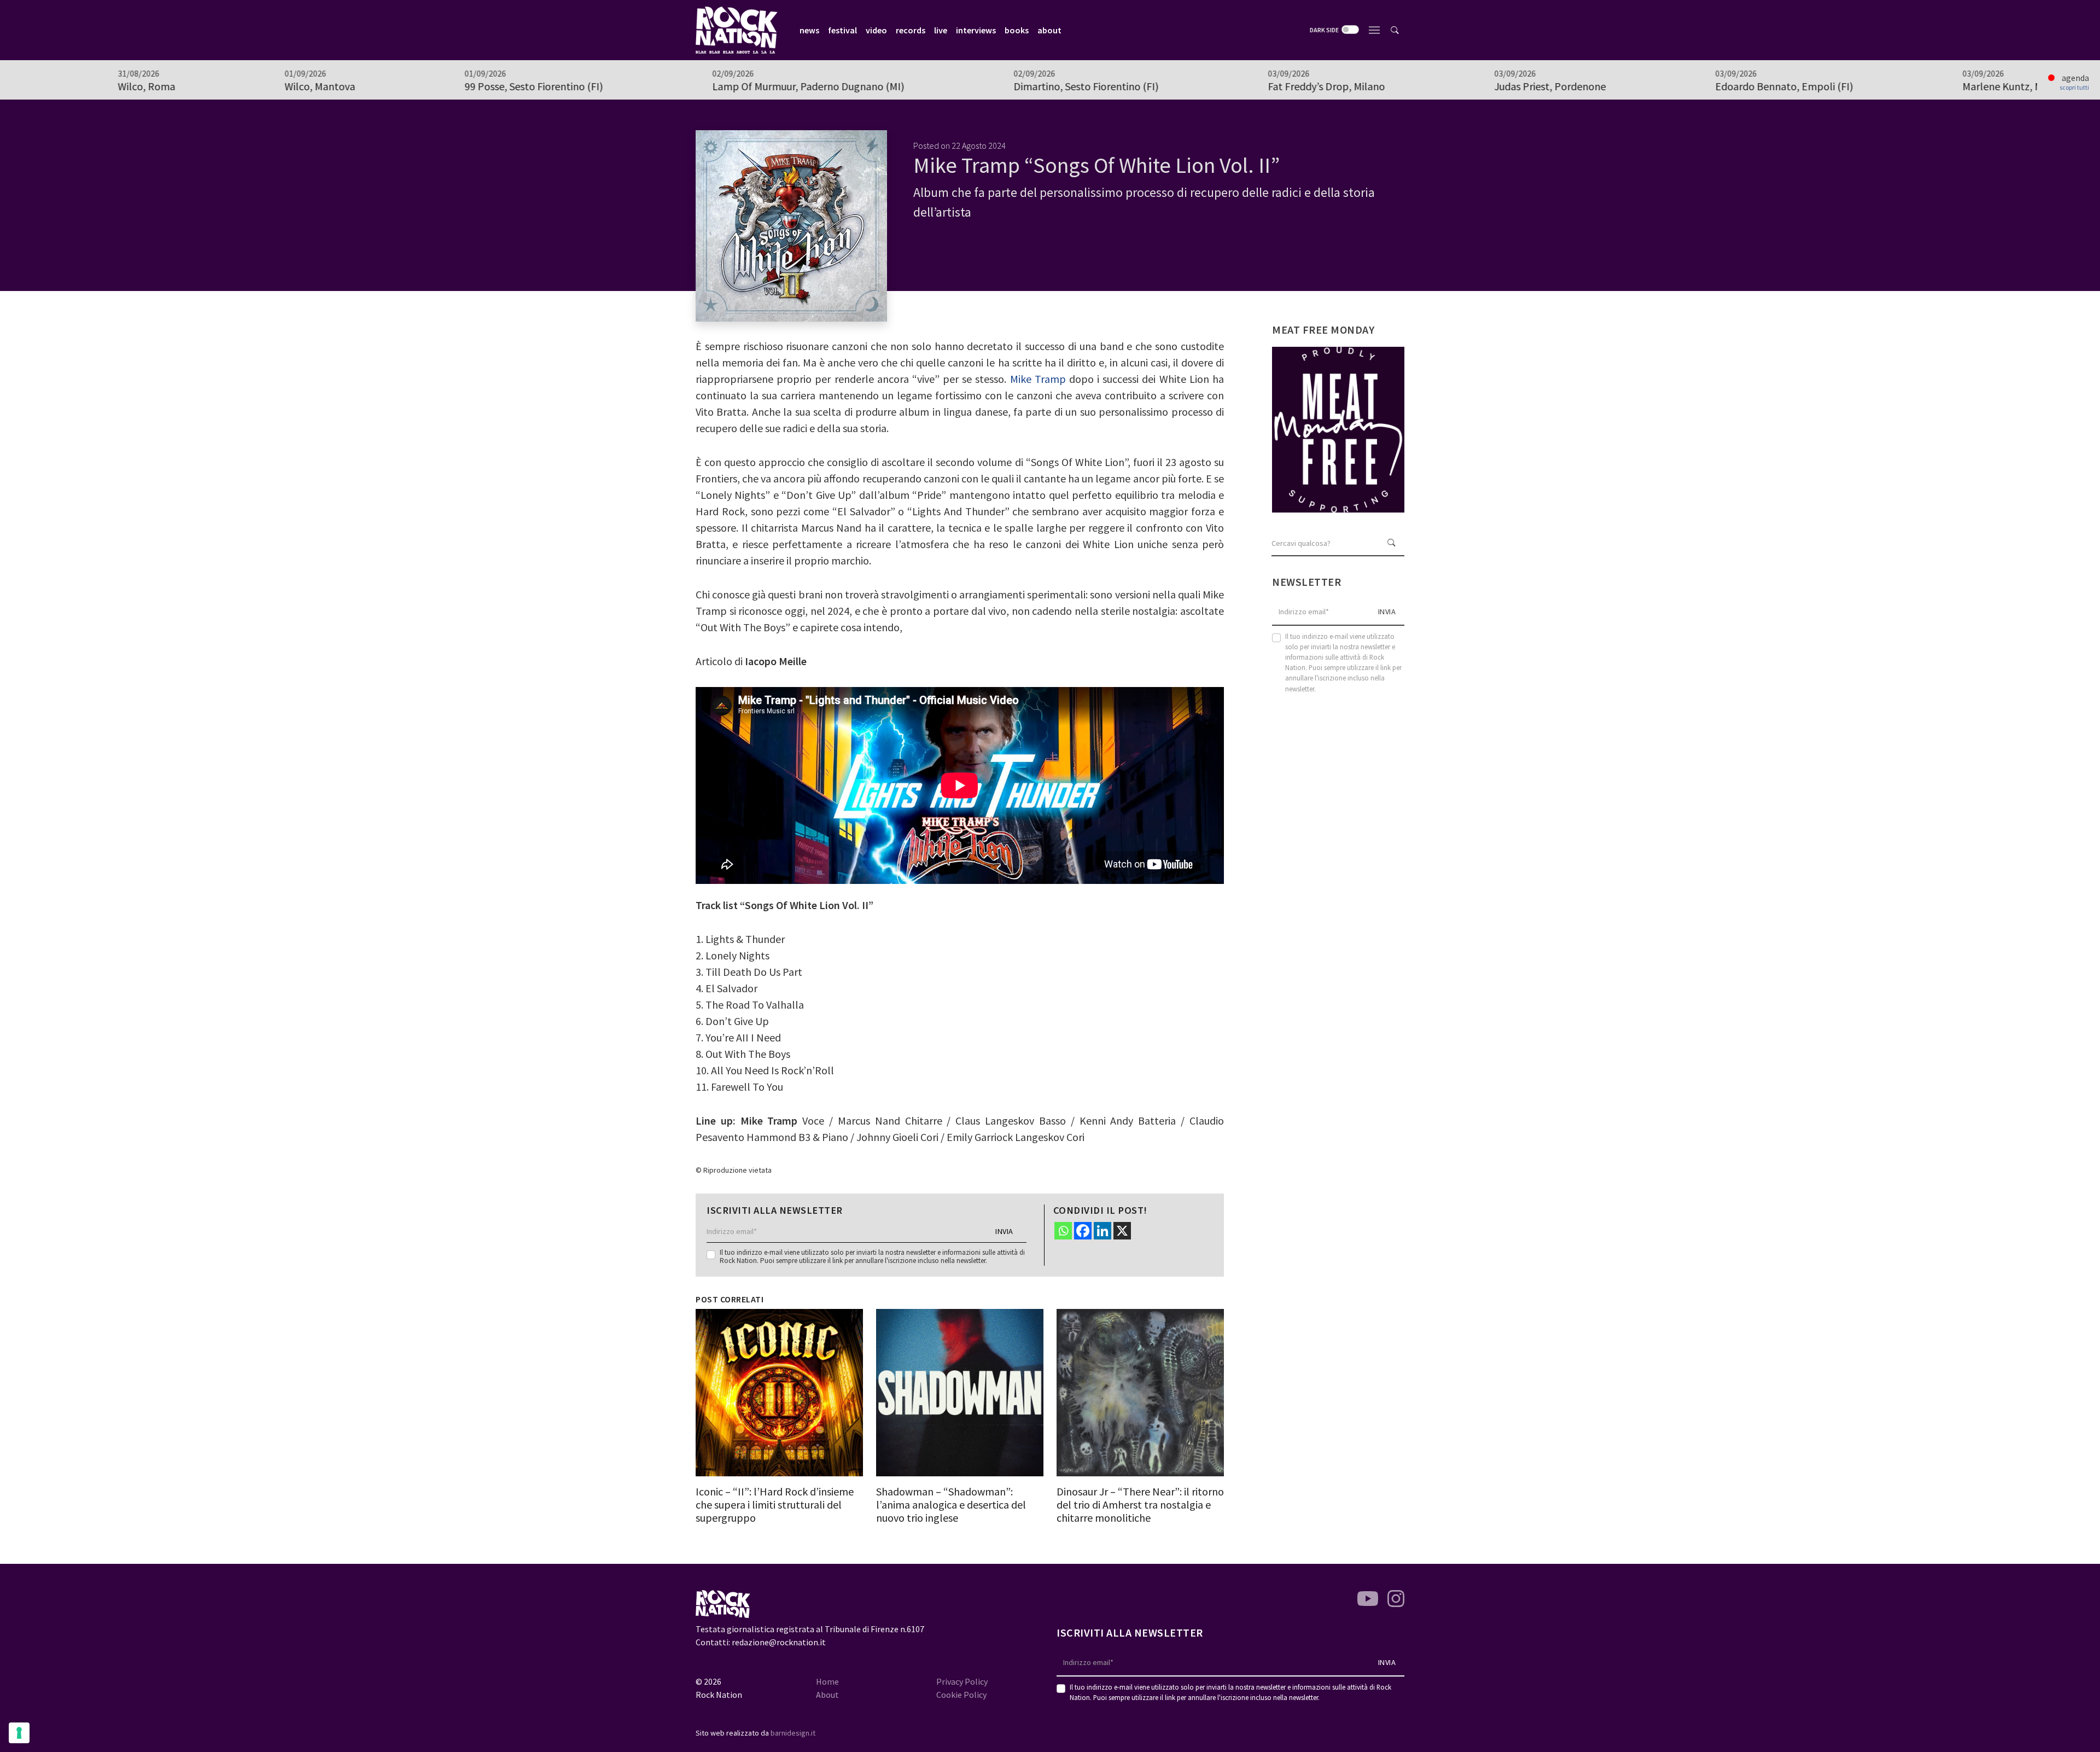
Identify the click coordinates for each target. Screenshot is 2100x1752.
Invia (1004, 1231)
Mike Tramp (1040, 379)
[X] (1122, 1231)
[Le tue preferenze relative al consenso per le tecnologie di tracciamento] (19, 1733)
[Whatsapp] (1063, 1231)
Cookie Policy (961, 1695)
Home (827, 1681)
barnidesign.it (793, 1733)
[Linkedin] (1102, 1231)
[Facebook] (1083, 1231)
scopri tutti (2074, 88)
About (827, 1695)
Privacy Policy (962, 1681)
